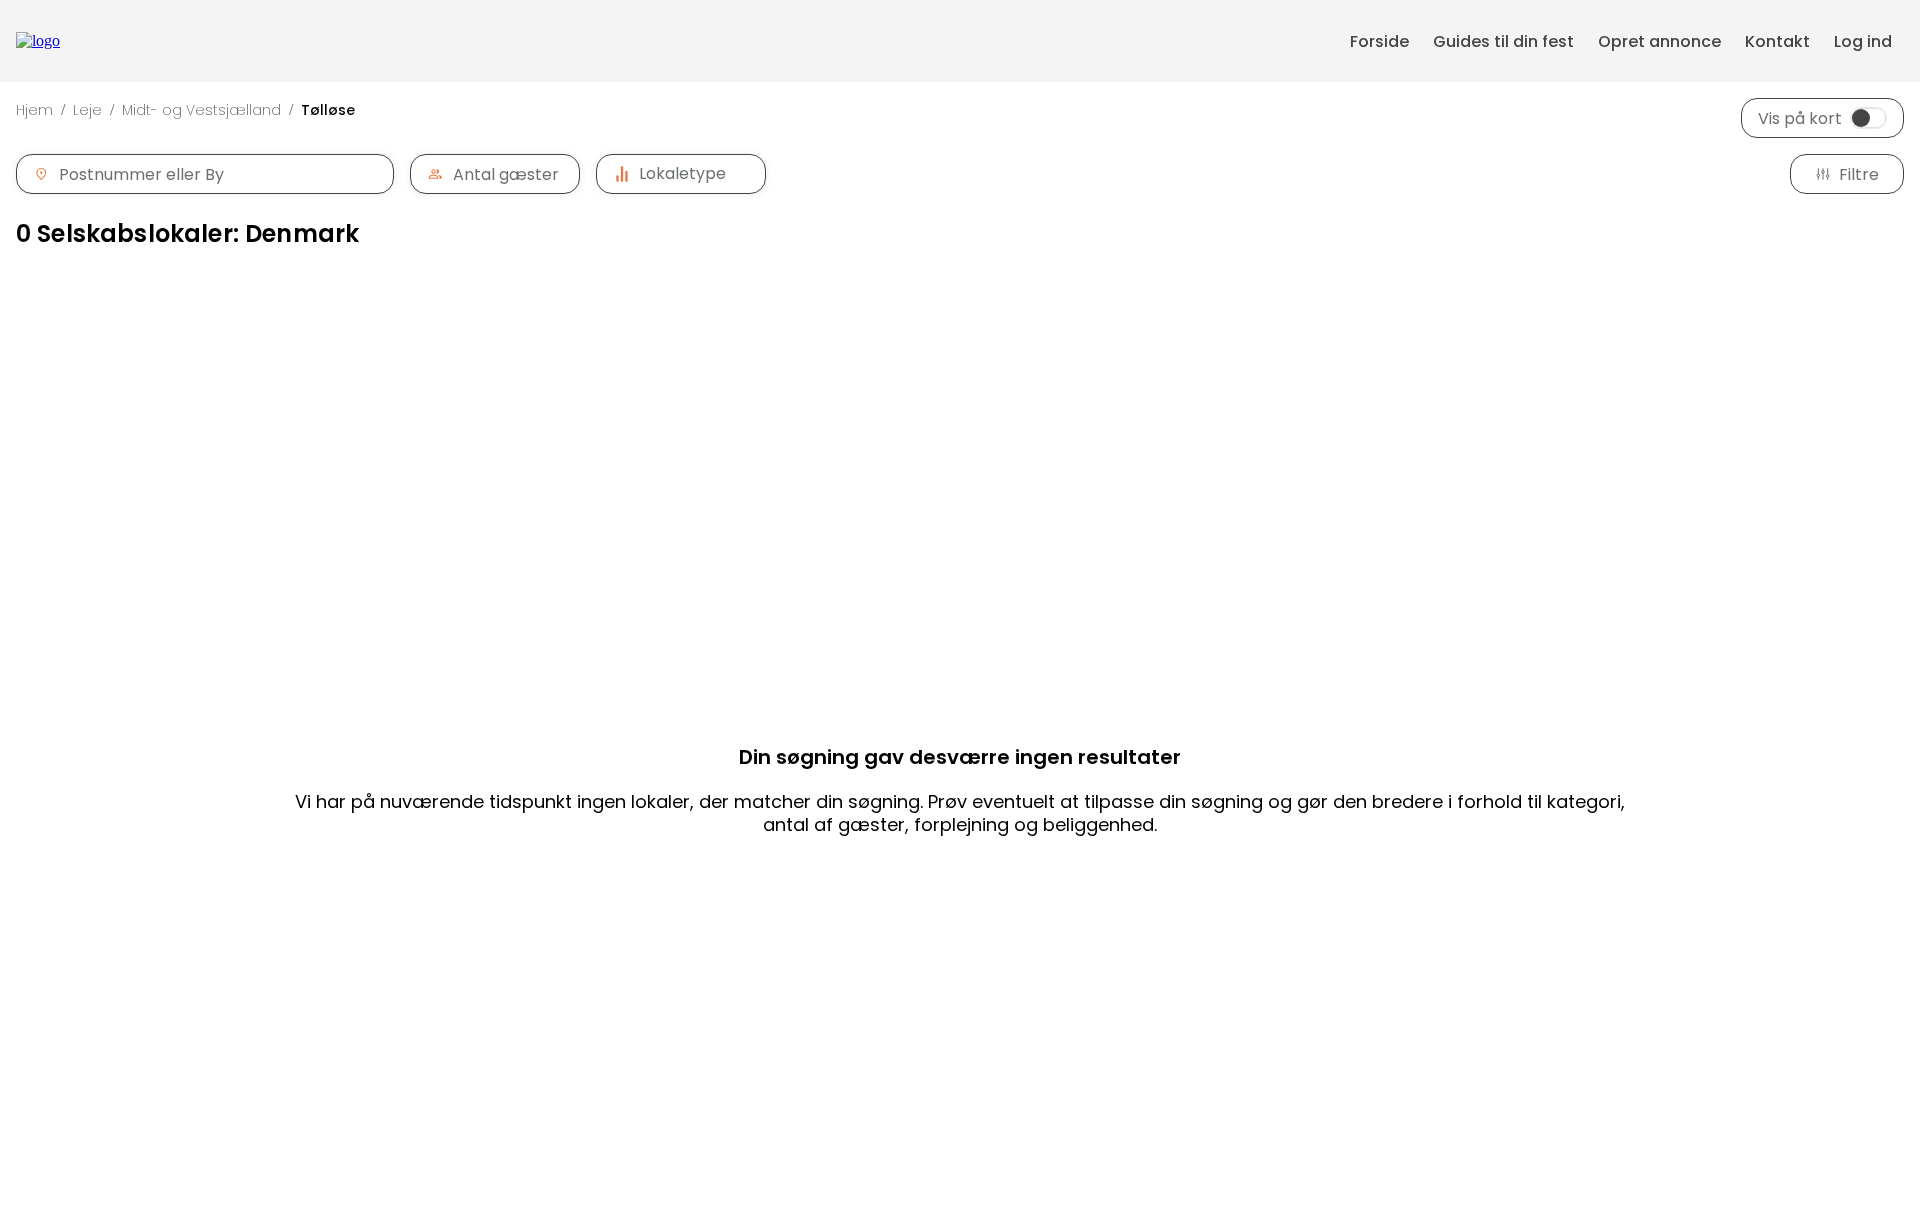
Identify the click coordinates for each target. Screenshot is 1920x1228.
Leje (87, 110)
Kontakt (1777, 41)
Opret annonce (1659, 41)
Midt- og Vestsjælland (201, 110)
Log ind (1863, 41)
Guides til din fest (1503, 41)
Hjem (34, 110)
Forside (1379, 41)
